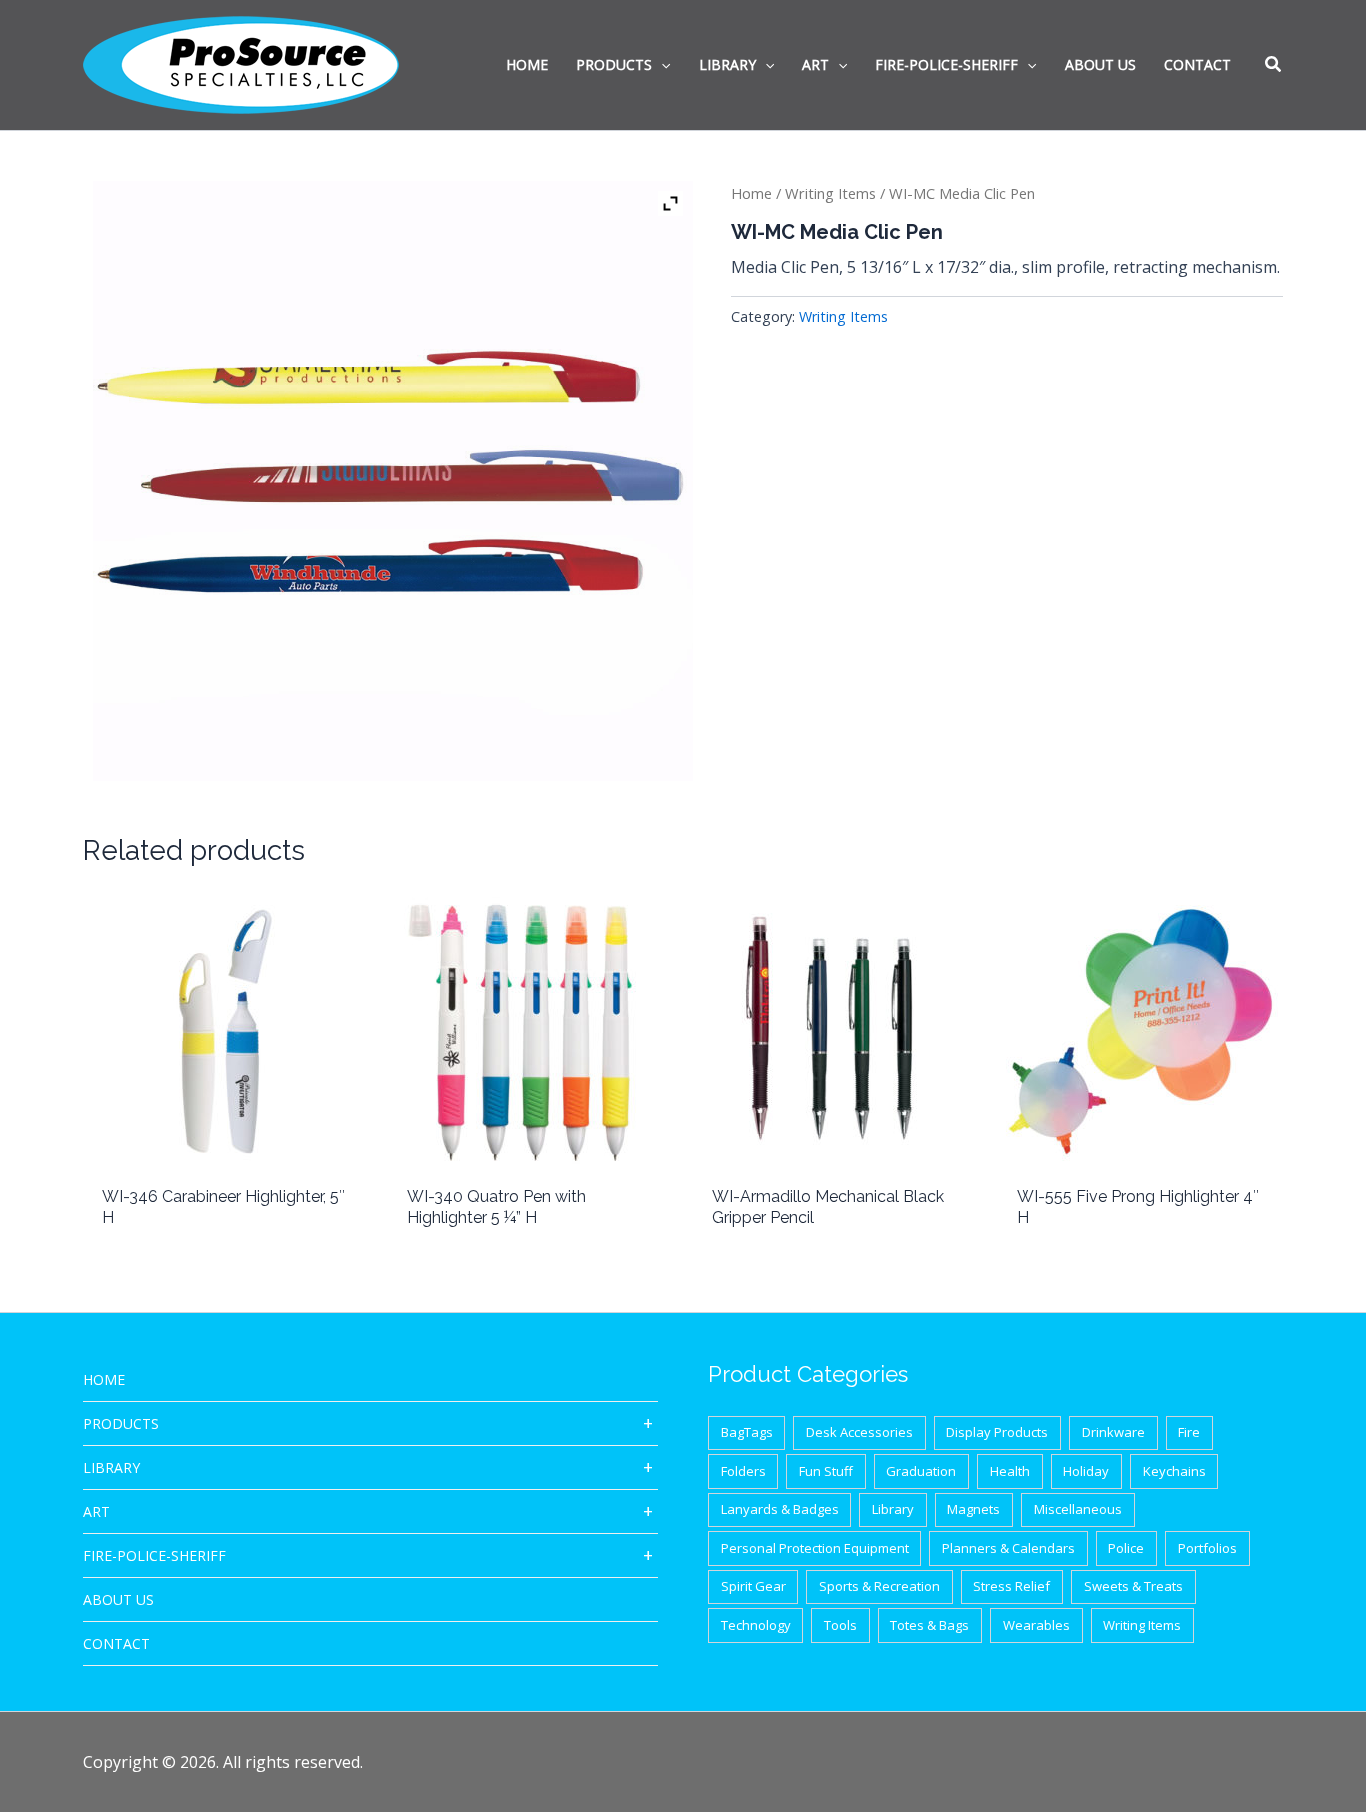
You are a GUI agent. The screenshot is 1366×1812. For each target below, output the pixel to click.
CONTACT (116, 1643)
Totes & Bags (929, 1625)
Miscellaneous (1078, 1509)
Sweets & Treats (1133, 1586)
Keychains (1174, 1471)
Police (1126, 1548)
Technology (756, 1625)
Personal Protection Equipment (815, 1548)
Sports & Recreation (879, 1586)
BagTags (747, 1432)
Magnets (973, 1509)
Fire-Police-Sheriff (154, 1555)
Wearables (1036, 1625)
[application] (661, 65)
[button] (1274, 66)
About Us (118, 1599)
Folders (743, 1471)
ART (96, 1511)
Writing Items (830, 193)
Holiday (1086, 1471)
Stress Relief (1011, 1586)
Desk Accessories (859, 1432)
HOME (104, 1379)
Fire (1189, 1432)
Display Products (997, 1432)
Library (111, 1467)
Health (1010, 1471)
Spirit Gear (753, 1586)
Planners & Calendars (1008, 1548)
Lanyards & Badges (780, 1509)
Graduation (921, 1471)
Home (751, 193)
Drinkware (1113, 1432)
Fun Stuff (826, 1471)
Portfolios (1207, 1548)
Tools (840, 1625)
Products (121, 1423)
